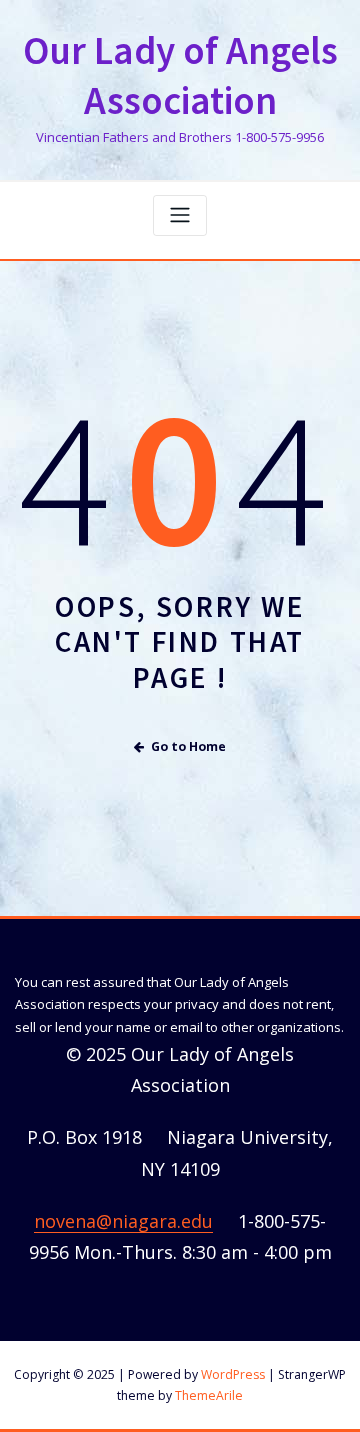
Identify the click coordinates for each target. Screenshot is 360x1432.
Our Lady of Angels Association (180, 76)
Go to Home (188, 746)
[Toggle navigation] (180, 215)
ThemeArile (209, 1395)
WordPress (233, 1374)
